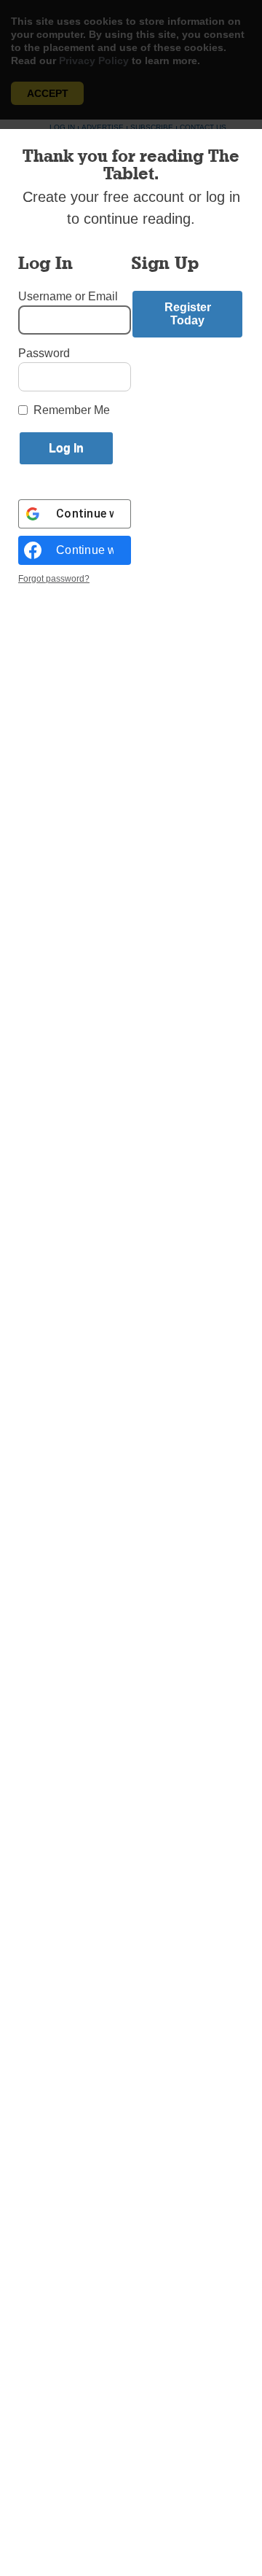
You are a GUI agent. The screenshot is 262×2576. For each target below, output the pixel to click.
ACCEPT (48, 93)
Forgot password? (54, 579)
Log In (62, 127)
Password (44, 353)
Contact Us (203, 127)
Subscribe (152, 127)
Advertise (103, 127)
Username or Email (68, 296)
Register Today (188, 314)
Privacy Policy (94, 61)
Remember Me (72, 410)
